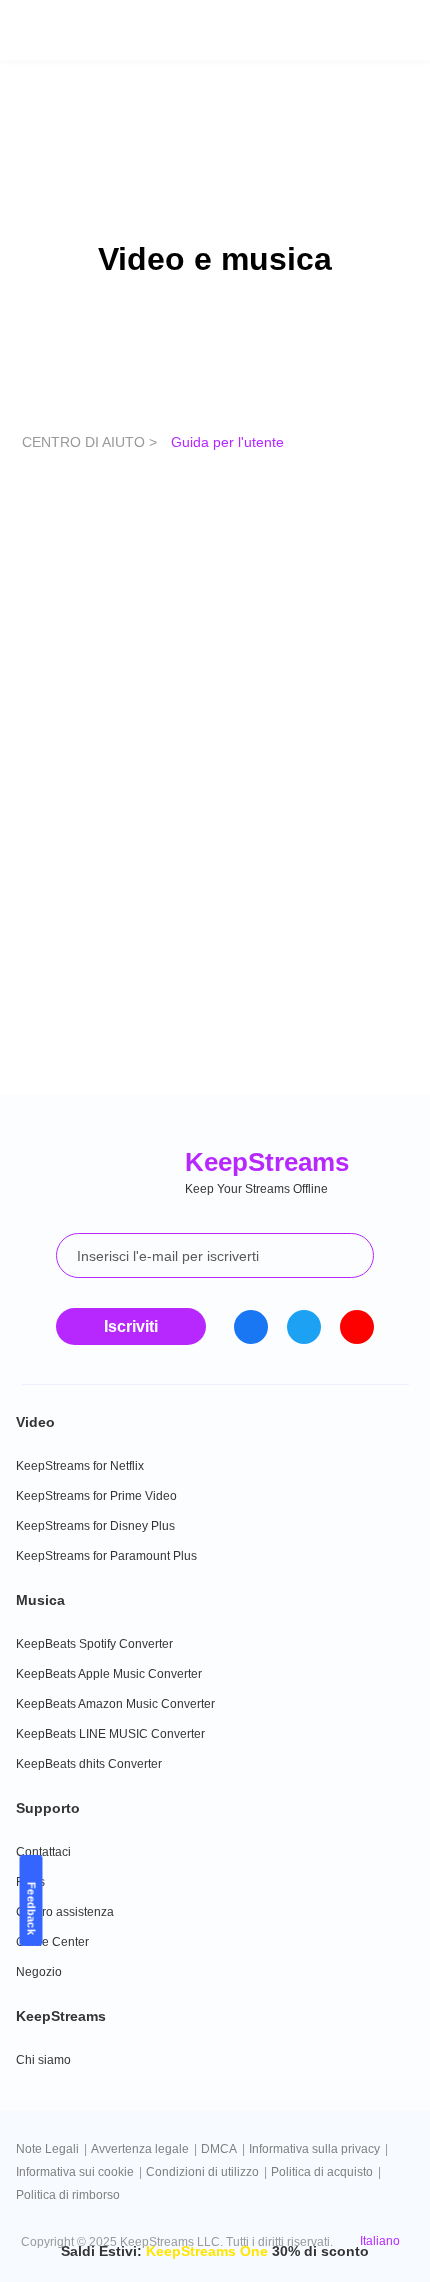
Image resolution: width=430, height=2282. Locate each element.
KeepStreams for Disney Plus (95, 1526)
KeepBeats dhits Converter (89, 1764)
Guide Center (52, 1942)
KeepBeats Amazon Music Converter (115, 1704)
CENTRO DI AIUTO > (91, 442)
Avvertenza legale (140, 2149)
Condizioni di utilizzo (202, 2172)
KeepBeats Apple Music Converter (109, 1674)
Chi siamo (43, 2060)
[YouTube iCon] (357, 1327)
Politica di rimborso (68, 2195)
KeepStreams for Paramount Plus (106, 1556)
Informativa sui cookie (75, 2172)
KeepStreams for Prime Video (96, 1496)
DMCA (219, 2149)
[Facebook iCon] (251, 1327)
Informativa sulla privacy (314, 2149)
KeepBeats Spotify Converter (94, 1644)
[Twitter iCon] (304, 1327)
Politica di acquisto (322, 2172)
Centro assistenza (65, 1912)
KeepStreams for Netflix (80, 1466)
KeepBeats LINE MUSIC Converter (110, 1734)
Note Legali (47, 2149)
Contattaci (43, 1852)
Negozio (39, 1972)
